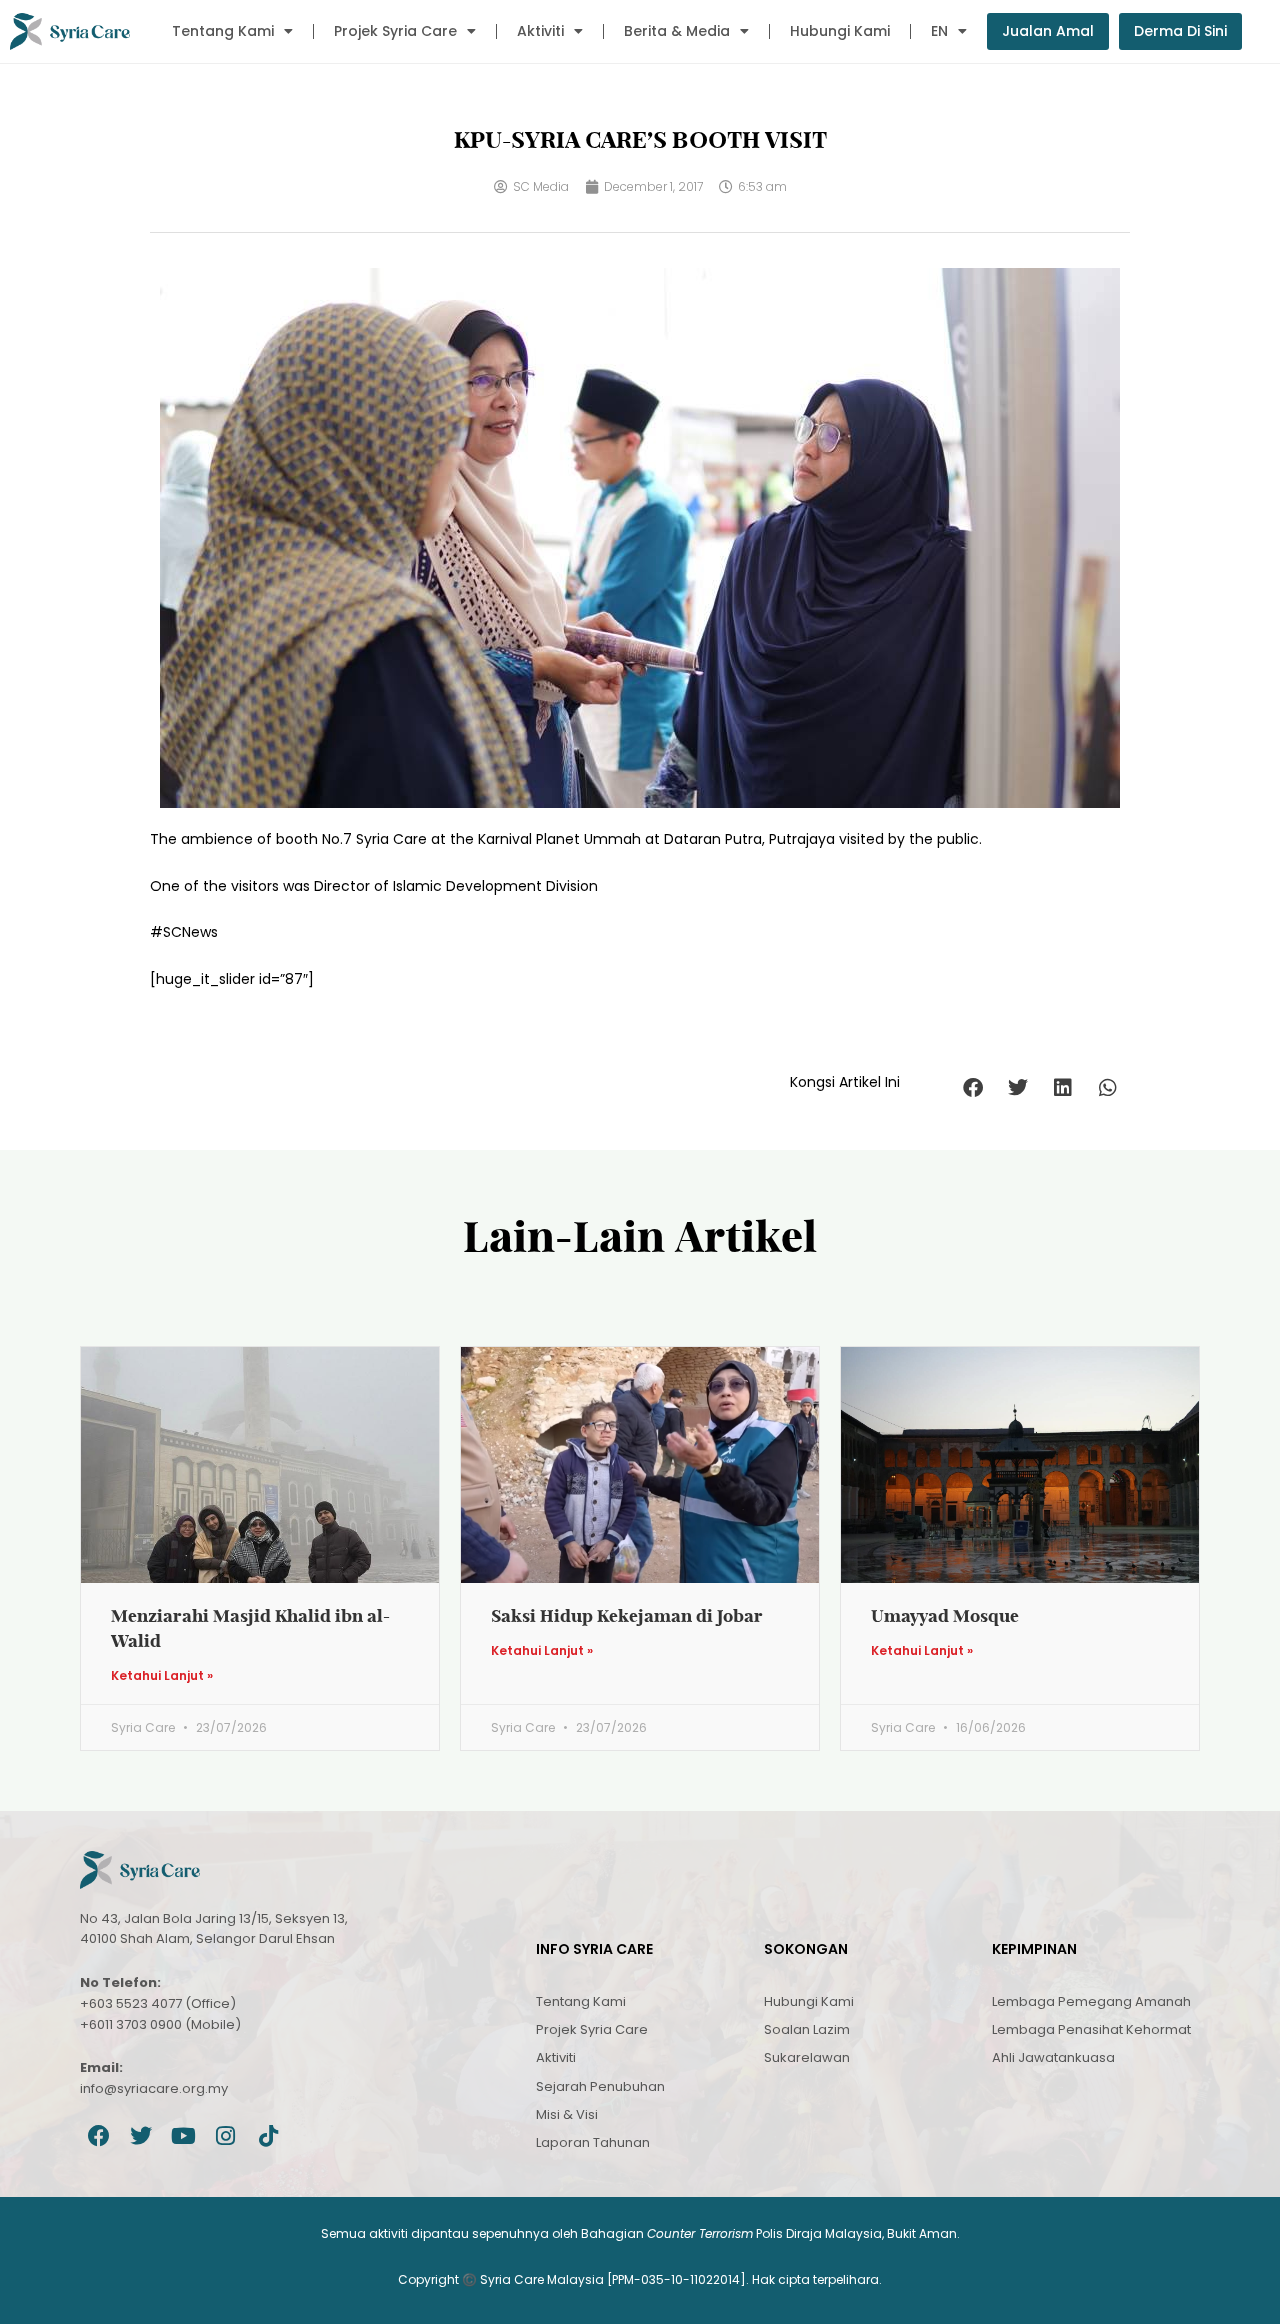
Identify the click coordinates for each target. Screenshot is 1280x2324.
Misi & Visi (567, 2114)
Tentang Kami (223, 31)
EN (939, 31)
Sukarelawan (807, 2057)
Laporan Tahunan (593, 2142)
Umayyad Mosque (945, 1615)
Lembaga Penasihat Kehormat (1091, 2029)
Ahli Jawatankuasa (1053, 2057)
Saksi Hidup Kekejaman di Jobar (627, 1615)
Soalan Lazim (807, 2029)
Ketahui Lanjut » (162, 1676)
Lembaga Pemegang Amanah (1091, 2001)
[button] (972, 1087)
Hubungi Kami (840, 31)
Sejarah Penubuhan (600, 2086)
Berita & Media (677, 31)
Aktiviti (540, 31)
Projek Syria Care (395, 31)
